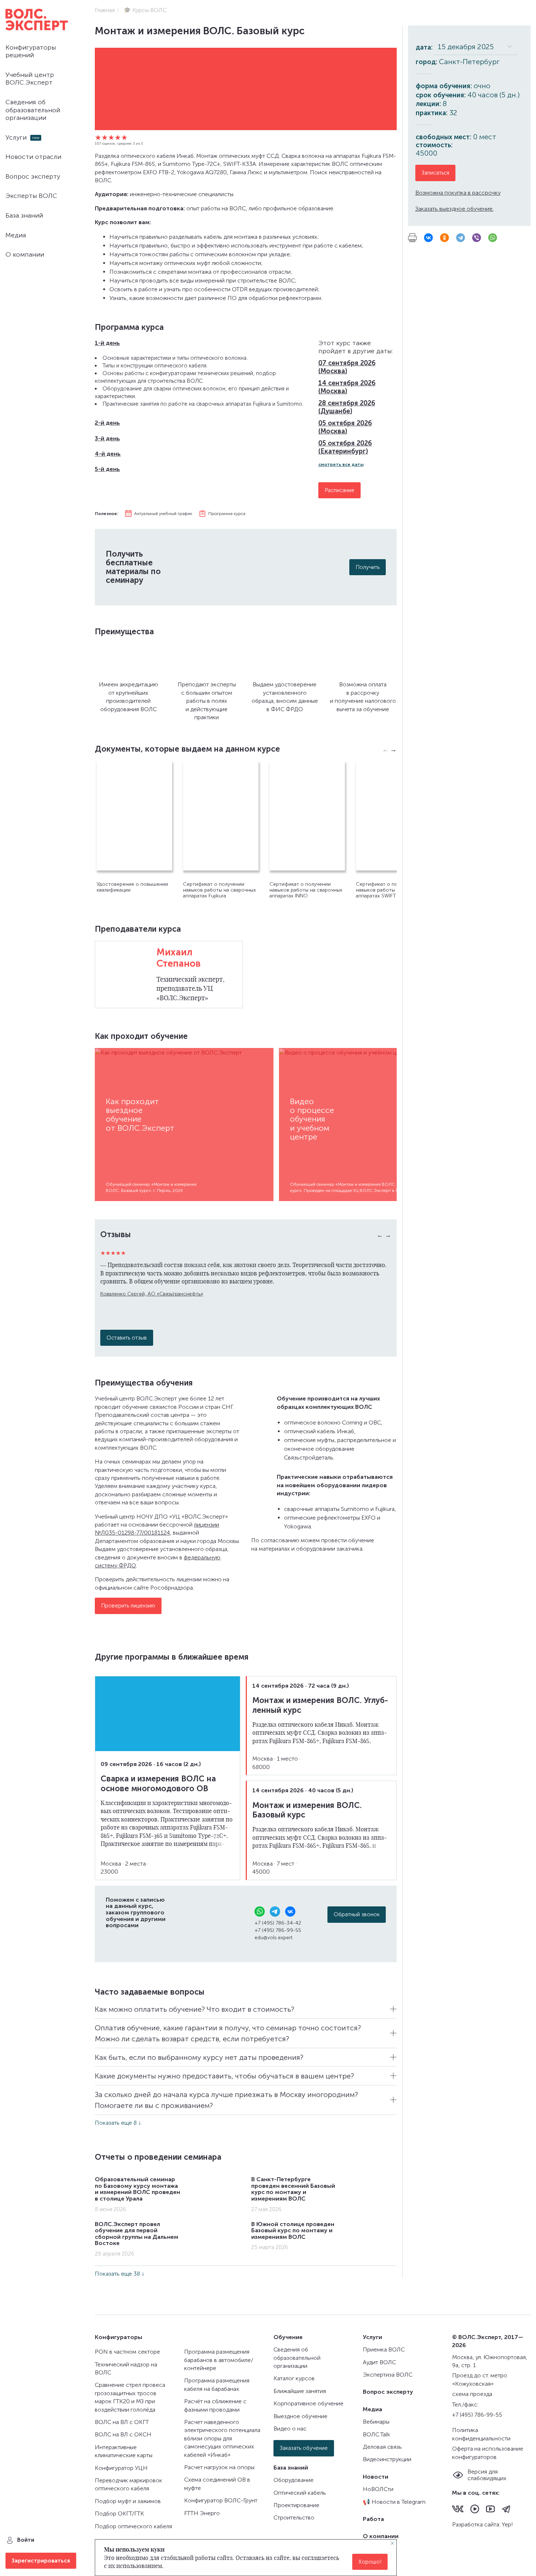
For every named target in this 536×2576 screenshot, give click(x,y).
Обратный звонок (357, 1914)
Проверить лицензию (128, 1606)
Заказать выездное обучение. (455, 209)
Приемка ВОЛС (384, 2349)
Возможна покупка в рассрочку (458, 193)
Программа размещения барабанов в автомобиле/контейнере (219, 2360)
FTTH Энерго (202, 2513)
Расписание (339, 490)
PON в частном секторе (127, 2352)
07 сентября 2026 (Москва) (347, 367)
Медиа (16, 235)
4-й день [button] (108, 454)
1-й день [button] (107, 343)
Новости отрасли (33, 157)
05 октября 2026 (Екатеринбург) (345, 447)
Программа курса (227, 514)
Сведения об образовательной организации (33, 110)
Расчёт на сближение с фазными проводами (215, 2405)
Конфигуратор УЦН (121, 2468)
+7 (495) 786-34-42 (278, 1923)
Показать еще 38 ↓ (120, 2274)
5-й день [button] (107, 469)
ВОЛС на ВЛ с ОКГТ (122, 2422)
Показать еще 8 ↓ (118, 2123)
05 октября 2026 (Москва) (345, 427)
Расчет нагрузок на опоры (219, 2467)
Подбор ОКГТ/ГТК (119, 2513)
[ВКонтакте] (428, 238)
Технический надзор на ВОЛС (126, 2368)
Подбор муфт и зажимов (128, 2501)
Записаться (435, 173)
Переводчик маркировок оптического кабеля (129, 2484)
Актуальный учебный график (163, 514)
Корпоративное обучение (308, 2403)
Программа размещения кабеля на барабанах (217, 2384)
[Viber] (477, 238)
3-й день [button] (107, 438)
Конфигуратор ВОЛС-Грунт (221, 2500)
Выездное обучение (300, 2416)
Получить (368, 567)
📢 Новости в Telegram (394, 2502)
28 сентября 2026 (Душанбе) (347, 407)
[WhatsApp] (493, 238)
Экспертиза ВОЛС (388, 2375)
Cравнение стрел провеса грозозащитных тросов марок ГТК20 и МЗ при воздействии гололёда (130, 2397)
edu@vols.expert (273, 1938)
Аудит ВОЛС (379, 2362)
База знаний (24, 215)
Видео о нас (290, 2429)
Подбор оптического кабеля (133, 2526)
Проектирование (296, 2505)
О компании (25, 254)
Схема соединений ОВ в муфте (217, 2484)
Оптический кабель (300, 2493)
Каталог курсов (294, 2378)
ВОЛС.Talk (376, 2434)
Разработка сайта (476, 2524)
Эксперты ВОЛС (31, 196)
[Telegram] (461, 238)
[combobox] (476, 47)
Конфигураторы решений (31, 51)
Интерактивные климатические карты (124, 2451)
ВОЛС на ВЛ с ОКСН (123, 2434)
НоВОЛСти (378, 2489)
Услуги (16, 137)
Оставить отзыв (127, 1338)
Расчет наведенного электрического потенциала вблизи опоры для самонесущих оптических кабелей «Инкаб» (222, 2438)
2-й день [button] (107, 423)
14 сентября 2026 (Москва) (347, 387)
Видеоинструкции (387, 2459)
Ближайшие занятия (300, 2391)
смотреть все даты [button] (341, 464)
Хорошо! (370, 2562)
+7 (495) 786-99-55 (278, 1930)
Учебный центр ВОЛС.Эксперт (30, 79)
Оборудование (294, 2480)
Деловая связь (382, 2447)
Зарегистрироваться (41, 2561)
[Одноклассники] (444, 238)
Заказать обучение (304, 2448)
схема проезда (472, 2394)
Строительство (294, 2517)
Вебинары (376, 2422)
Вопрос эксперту (33, 176)
